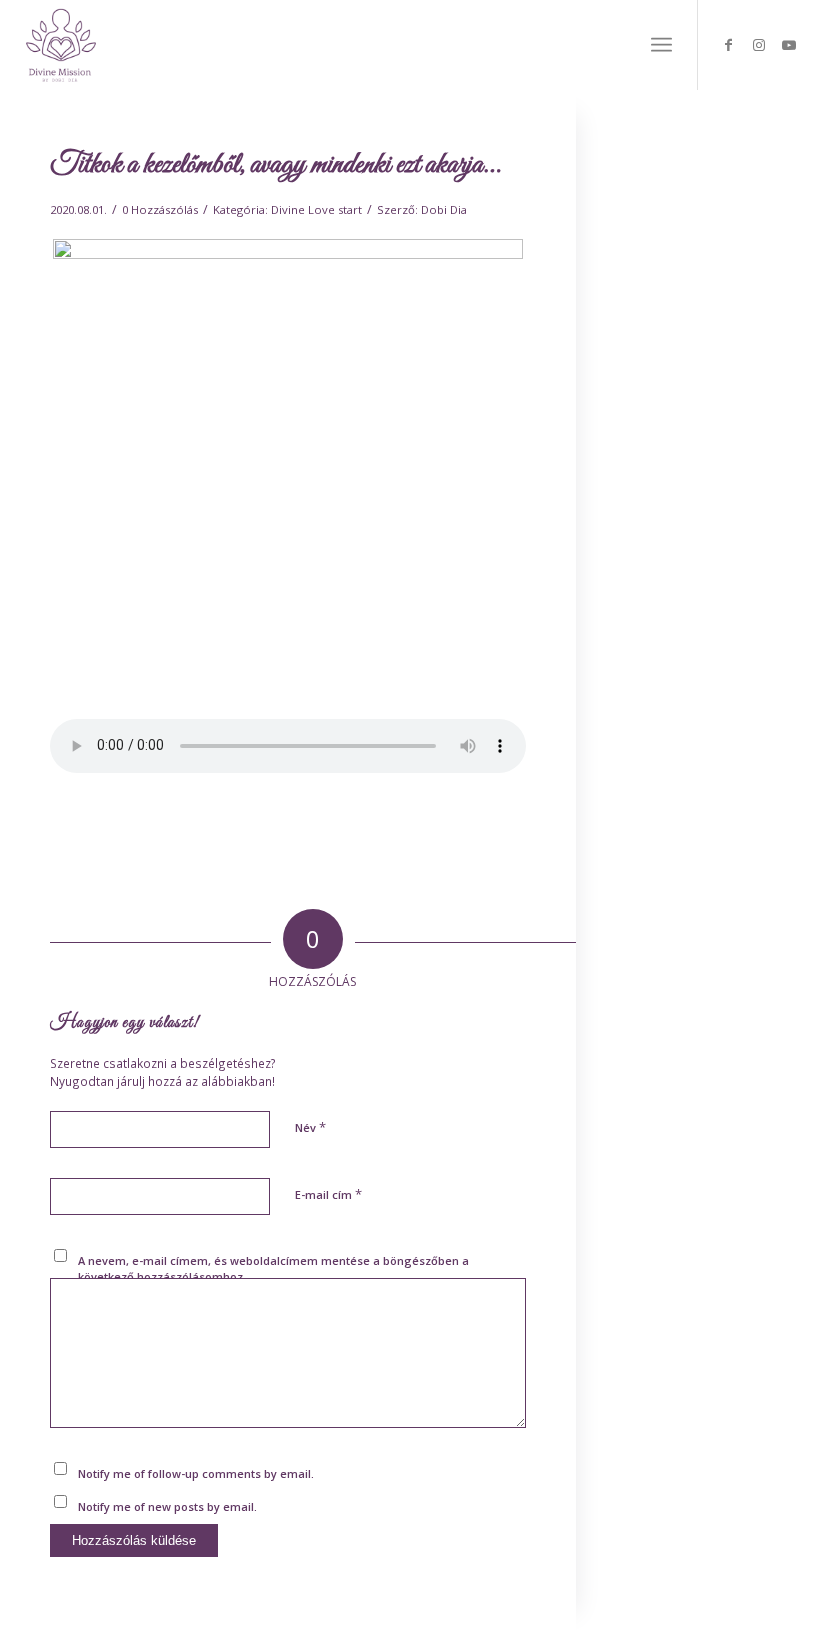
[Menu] (661, 45)
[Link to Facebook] (729, 45)
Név (310, 1127)
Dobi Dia (444, 209)
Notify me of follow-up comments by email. (196, 1473)
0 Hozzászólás (160, 209)
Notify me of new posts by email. (167, 1506)
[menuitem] (661, 45)
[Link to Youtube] (789, 45)
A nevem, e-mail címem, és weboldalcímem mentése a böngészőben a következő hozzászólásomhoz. (273, 1269)
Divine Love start (316, 209)
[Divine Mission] (61, 45)
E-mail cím (328, 1194)
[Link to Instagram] (759, 45)
